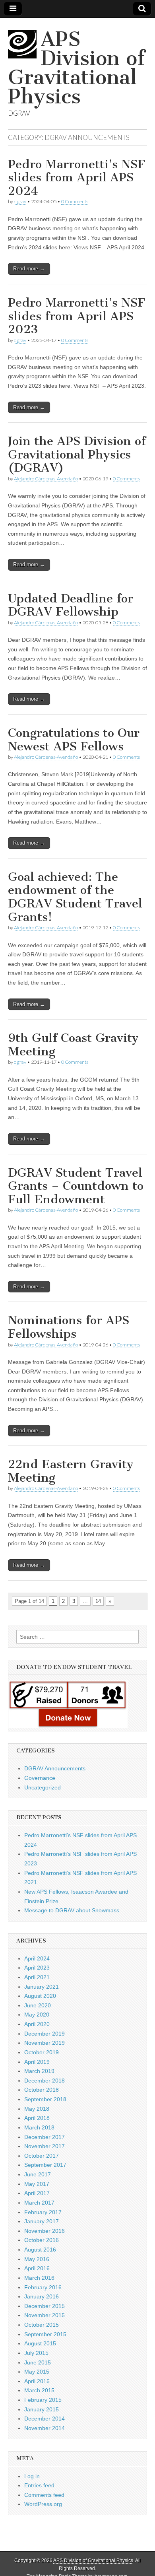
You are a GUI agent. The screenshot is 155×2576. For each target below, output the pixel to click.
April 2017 (37, 2193)
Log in (32, 2476)
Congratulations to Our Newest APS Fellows (74, 740)
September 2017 (45, 2165)
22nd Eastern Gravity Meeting (71, 1471)
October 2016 (42, 2240)
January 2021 (42, 1987)
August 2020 (40, 1996)
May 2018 (37, 2109)
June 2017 (38, 2174)
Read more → (29, 269)
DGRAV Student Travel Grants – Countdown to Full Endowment (76, 1186)
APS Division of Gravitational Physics (77, 68)
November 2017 (45, 2146)
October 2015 (42, 2325)
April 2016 (37, 2268)
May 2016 (37, 2259)
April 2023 (37, 1968)
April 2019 (37, 2062)
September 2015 (45, 2334)
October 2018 (42, 2090)
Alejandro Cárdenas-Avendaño (46, 479)
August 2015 (40, 2343)
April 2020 (37, 2024)
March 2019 (39, 2071)
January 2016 (42, 2296)
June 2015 (38, 2362)
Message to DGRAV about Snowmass (72, 1910)
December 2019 (45, 2034)
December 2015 (45, 2306)
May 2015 (37, 2372)
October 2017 (42, 2156)
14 (98, 1601)
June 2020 (38, 2005)
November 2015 (45, 2315)
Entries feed (39, 2485)
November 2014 (45, 2428)
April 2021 (37, 1977)
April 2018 (37, 2118)
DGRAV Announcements (55, 1768)
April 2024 (37, 1958)
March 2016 (39, 2278)
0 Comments (75, 201)
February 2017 (43, 2212)
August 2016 (40, 2250)
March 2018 (39, 2127)
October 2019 (42, 2052)
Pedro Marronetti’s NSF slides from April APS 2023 (77, 316)
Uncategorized (43, 1787)
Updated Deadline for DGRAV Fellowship (71, 605)
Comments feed (44, 2495)
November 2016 (45, 2231)
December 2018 (45, 2081)
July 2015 (36, 2353)
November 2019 (45, 2043)
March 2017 (39, 2203)
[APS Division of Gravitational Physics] (24, 48)
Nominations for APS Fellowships (69, 1327)
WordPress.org (43, 2504)
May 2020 (37, 2015)
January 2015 (42, 2409)
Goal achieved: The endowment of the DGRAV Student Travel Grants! (75, 897)
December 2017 (45, 2137)
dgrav (20, 201)
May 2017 (37, 2184)
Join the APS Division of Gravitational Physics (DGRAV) (77, 454)
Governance (40, 1778)
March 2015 (39, 2390)
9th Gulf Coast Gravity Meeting (73, 1045)
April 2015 (37, 2381)
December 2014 (45, 2419)
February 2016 (43, 2287)
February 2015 (43, 2400)
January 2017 (42, 2221)
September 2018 (45, 2099)
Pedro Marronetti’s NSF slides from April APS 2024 (77, 178)
